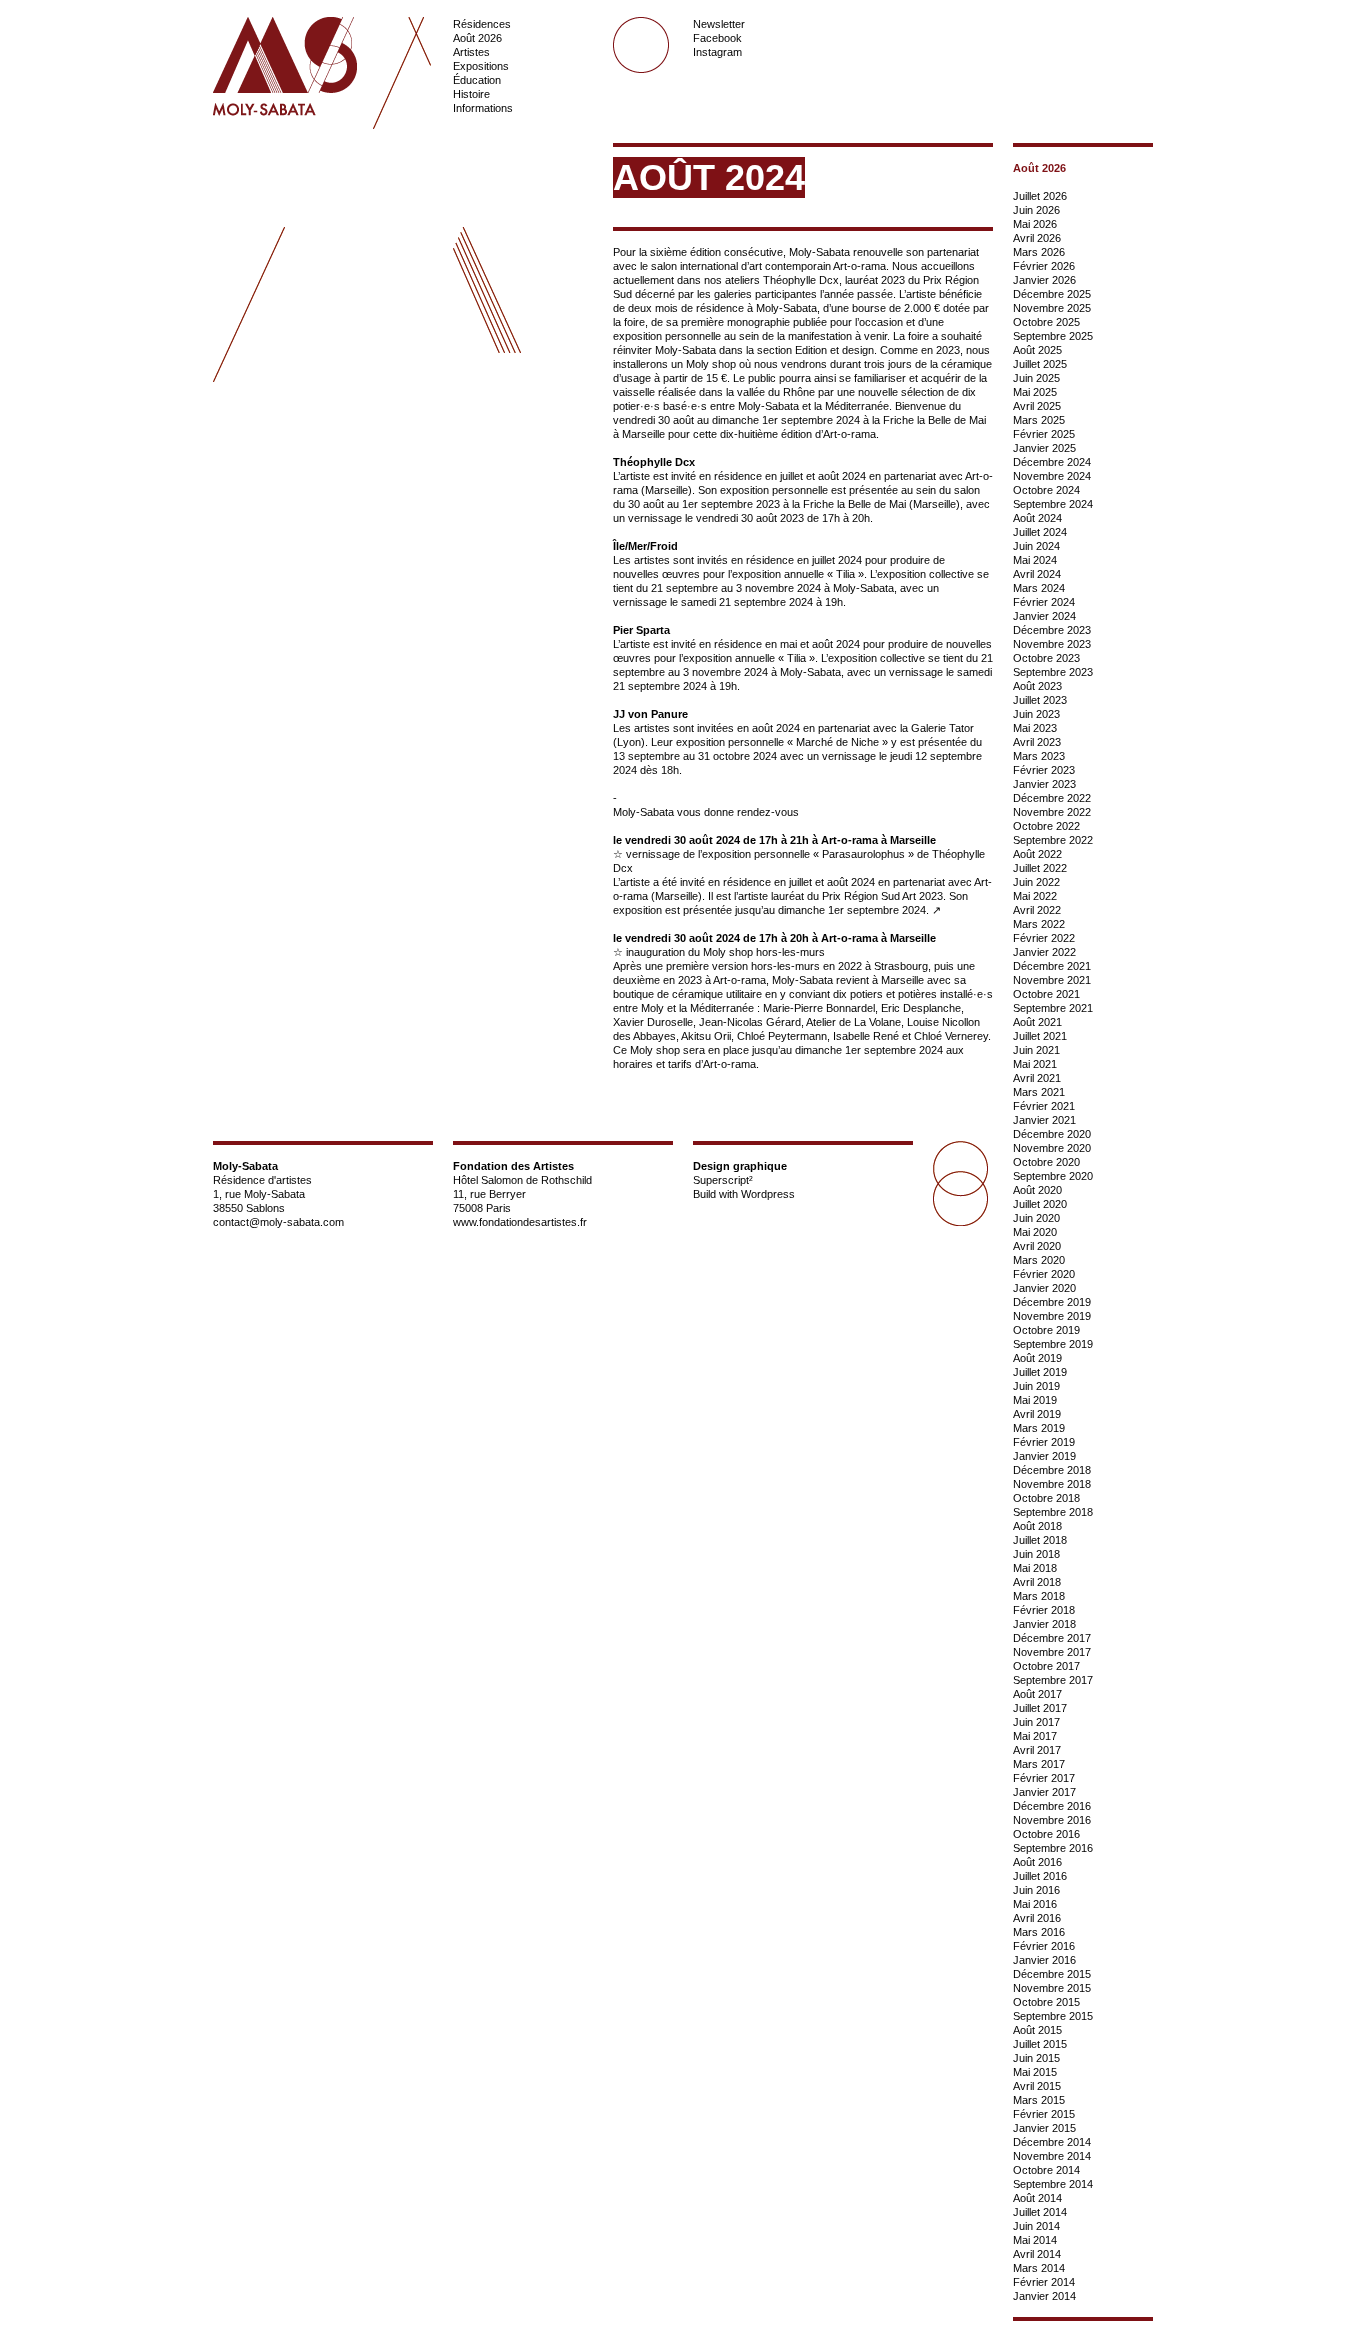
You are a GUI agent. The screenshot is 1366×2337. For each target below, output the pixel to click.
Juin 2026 (1036, 210)
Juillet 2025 (1040, 364)
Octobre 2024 (1046, 490)
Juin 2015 (1036, 2058)
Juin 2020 (1036, 1218)
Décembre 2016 (1052, 1806)
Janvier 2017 (1044, 1792)
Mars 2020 (1039, 1260)
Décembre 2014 (1052, 2142)
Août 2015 (1037, 2030)
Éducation (477, 80)
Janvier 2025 (1044, 448)
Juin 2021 (1036, 1050)
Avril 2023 (1037, 742)
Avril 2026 (1037, 238)
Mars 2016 (1039, 1932)
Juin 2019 (1036, 1386)
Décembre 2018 (1052, 1470)
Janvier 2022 (1044, 952)
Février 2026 (1044, 266)
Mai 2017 (1035, 1736)
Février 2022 (1044, 938)
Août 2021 (1037, 1022)
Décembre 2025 (1052, 294)
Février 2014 (1044, 2282)
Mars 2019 (1039, 1428)
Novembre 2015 (1052, 1988)
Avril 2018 (1037, 1582)
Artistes (471, 52)
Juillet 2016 (1040, 1876)
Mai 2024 (1035, 560)
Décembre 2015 (1052, 1974)
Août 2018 (1037, 1526)
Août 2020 (1037, 1190)
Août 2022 (1037, 854)
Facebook (717, 38)
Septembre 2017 (1053, 1680)
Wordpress (768, 1194)
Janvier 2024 (1044, 616)
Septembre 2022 (1053, 840)
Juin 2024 (1036, 546)
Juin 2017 (1036, 1722)
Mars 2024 (1039, 588)
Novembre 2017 (1052, 1652)
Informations (483, 108)
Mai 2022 (1035, 896)
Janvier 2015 (1044, 2128)
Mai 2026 (1035, 224)
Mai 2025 (1035, 392)
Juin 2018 (1036, 1554)
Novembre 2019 (1052, 1316)
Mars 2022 (1039, 924)
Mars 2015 (1039, 2100)
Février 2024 (1044, 602)
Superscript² (723, 1180)
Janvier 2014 (1044, 2296)
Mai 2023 (1035, 728)
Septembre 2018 (1053, 1512)
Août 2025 (1037, 350)
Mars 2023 (1039, 756)
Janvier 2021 (1044, 1120)
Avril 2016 (1037, 1918)
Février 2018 (1044, 1610)
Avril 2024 (1037, 574)
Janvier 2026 (1044, 280)
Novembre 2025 (1052, 308)
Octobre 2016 (1046, 1834)
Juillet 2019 (1040, 1372)
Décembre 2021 (1052, 966)
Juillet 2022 (1040, 868)
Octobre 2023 (1046, 658)
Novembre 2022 (1052, 812)
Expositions (481, 66)
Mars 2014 (1039, 2268)
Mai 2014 (1035, 2240)
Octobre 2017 (1046, 1666)
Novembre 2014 (1052, 2156)
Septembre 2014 (1053, 2184)
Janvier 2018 (1044, 1624)
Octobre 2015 (1046, 2002)
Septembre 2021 (1053, 1008)
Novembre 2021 (1052, 980)
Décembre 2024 (1052, 462)
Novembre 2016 (1052, 1820)
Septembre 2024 (1053, 504)
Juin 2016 (1036, 1890)
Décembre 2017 (1052, 1638)
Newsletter (719, 24)
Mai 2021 (1035, 1064)
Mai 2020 (1035, 1232)
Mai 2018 (1035, 1568)
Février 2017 (1044, 1778)
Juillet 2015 (1040, 2044)
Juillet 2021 (1040, 1036)
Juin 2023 (1036, 714)
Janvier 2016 (1044, 1960)
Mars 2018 (1039, 1596)
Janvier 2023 (1044, 784)
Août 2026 (477, 38)
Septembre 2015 (1053, 2016)
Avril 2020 (1037, 1246)
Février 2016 (1044, 1946)
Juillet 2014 (1040, 2212)
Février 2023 (1044, 770)
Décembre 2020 (1052, 1134)
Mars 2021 (1039, 1092)
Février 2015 (1044, 2114)
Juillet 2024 (1040, 532)
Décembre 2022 (1052, 798)
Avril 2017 (1037, 1750)
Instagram (717, 52)
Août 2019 (1037, 1358)
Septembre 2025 (1053, 336)
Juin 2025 (1036, 378)
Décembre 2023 (1052, 630)
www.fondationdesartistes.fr (520, 1222)
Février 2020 (1044, 1274)
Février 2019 (1044, 1442)
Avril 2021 (1037, 1078)
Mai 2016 (1035, 1904)
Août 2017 (1037, 1694)
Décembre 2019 (1052, 1302)
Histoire (471, 94)
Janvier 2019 (1044, 1456)
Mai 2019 (1035, 1400)
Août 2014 (1037, 2198)
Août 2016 (1037, 1862)
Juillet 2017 (1040, 1708)
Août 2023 (1037, 686)
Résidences (482, 24)
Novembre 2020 (1052, 1148)
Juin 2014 (1036, 2226)
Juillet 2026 (1040, 196)
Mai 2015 (1035, 2072)
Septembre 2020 (1053, 1176)
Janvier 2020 (1044, 1288)
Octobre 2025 (1046, 322)
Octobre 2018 (1046, 1498)
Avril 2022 (1037, 910)
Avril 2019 (1037, 1414)
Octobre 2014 (1046, 2170)
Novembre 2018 (1052, 1484)
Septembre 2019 (1053, 1344)
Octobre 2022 (1046, 826)
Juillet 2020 (1040, 1204)
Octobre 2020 (1046, 1162)
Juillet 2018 (1040, 1540)
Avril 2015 (1037, 2086)
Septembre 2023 (1053, 672)
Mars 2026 (1039, 252)
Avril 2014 (1037, 2254)
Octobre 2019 (1046, 1330)
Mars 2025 (1039, 420)
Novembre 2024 (1052, 476)
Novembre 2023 (1052, 644)
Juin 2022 (1036, 882)
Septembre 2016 (1053, 1848)
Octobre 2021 (1046, 994)
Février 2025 (1044, 434)
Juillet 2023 (1040, 700)
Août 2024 (1037, 518)
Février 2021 (1044, 1106)
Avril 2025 (1037, 406)
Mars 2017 (1039, 1764)
